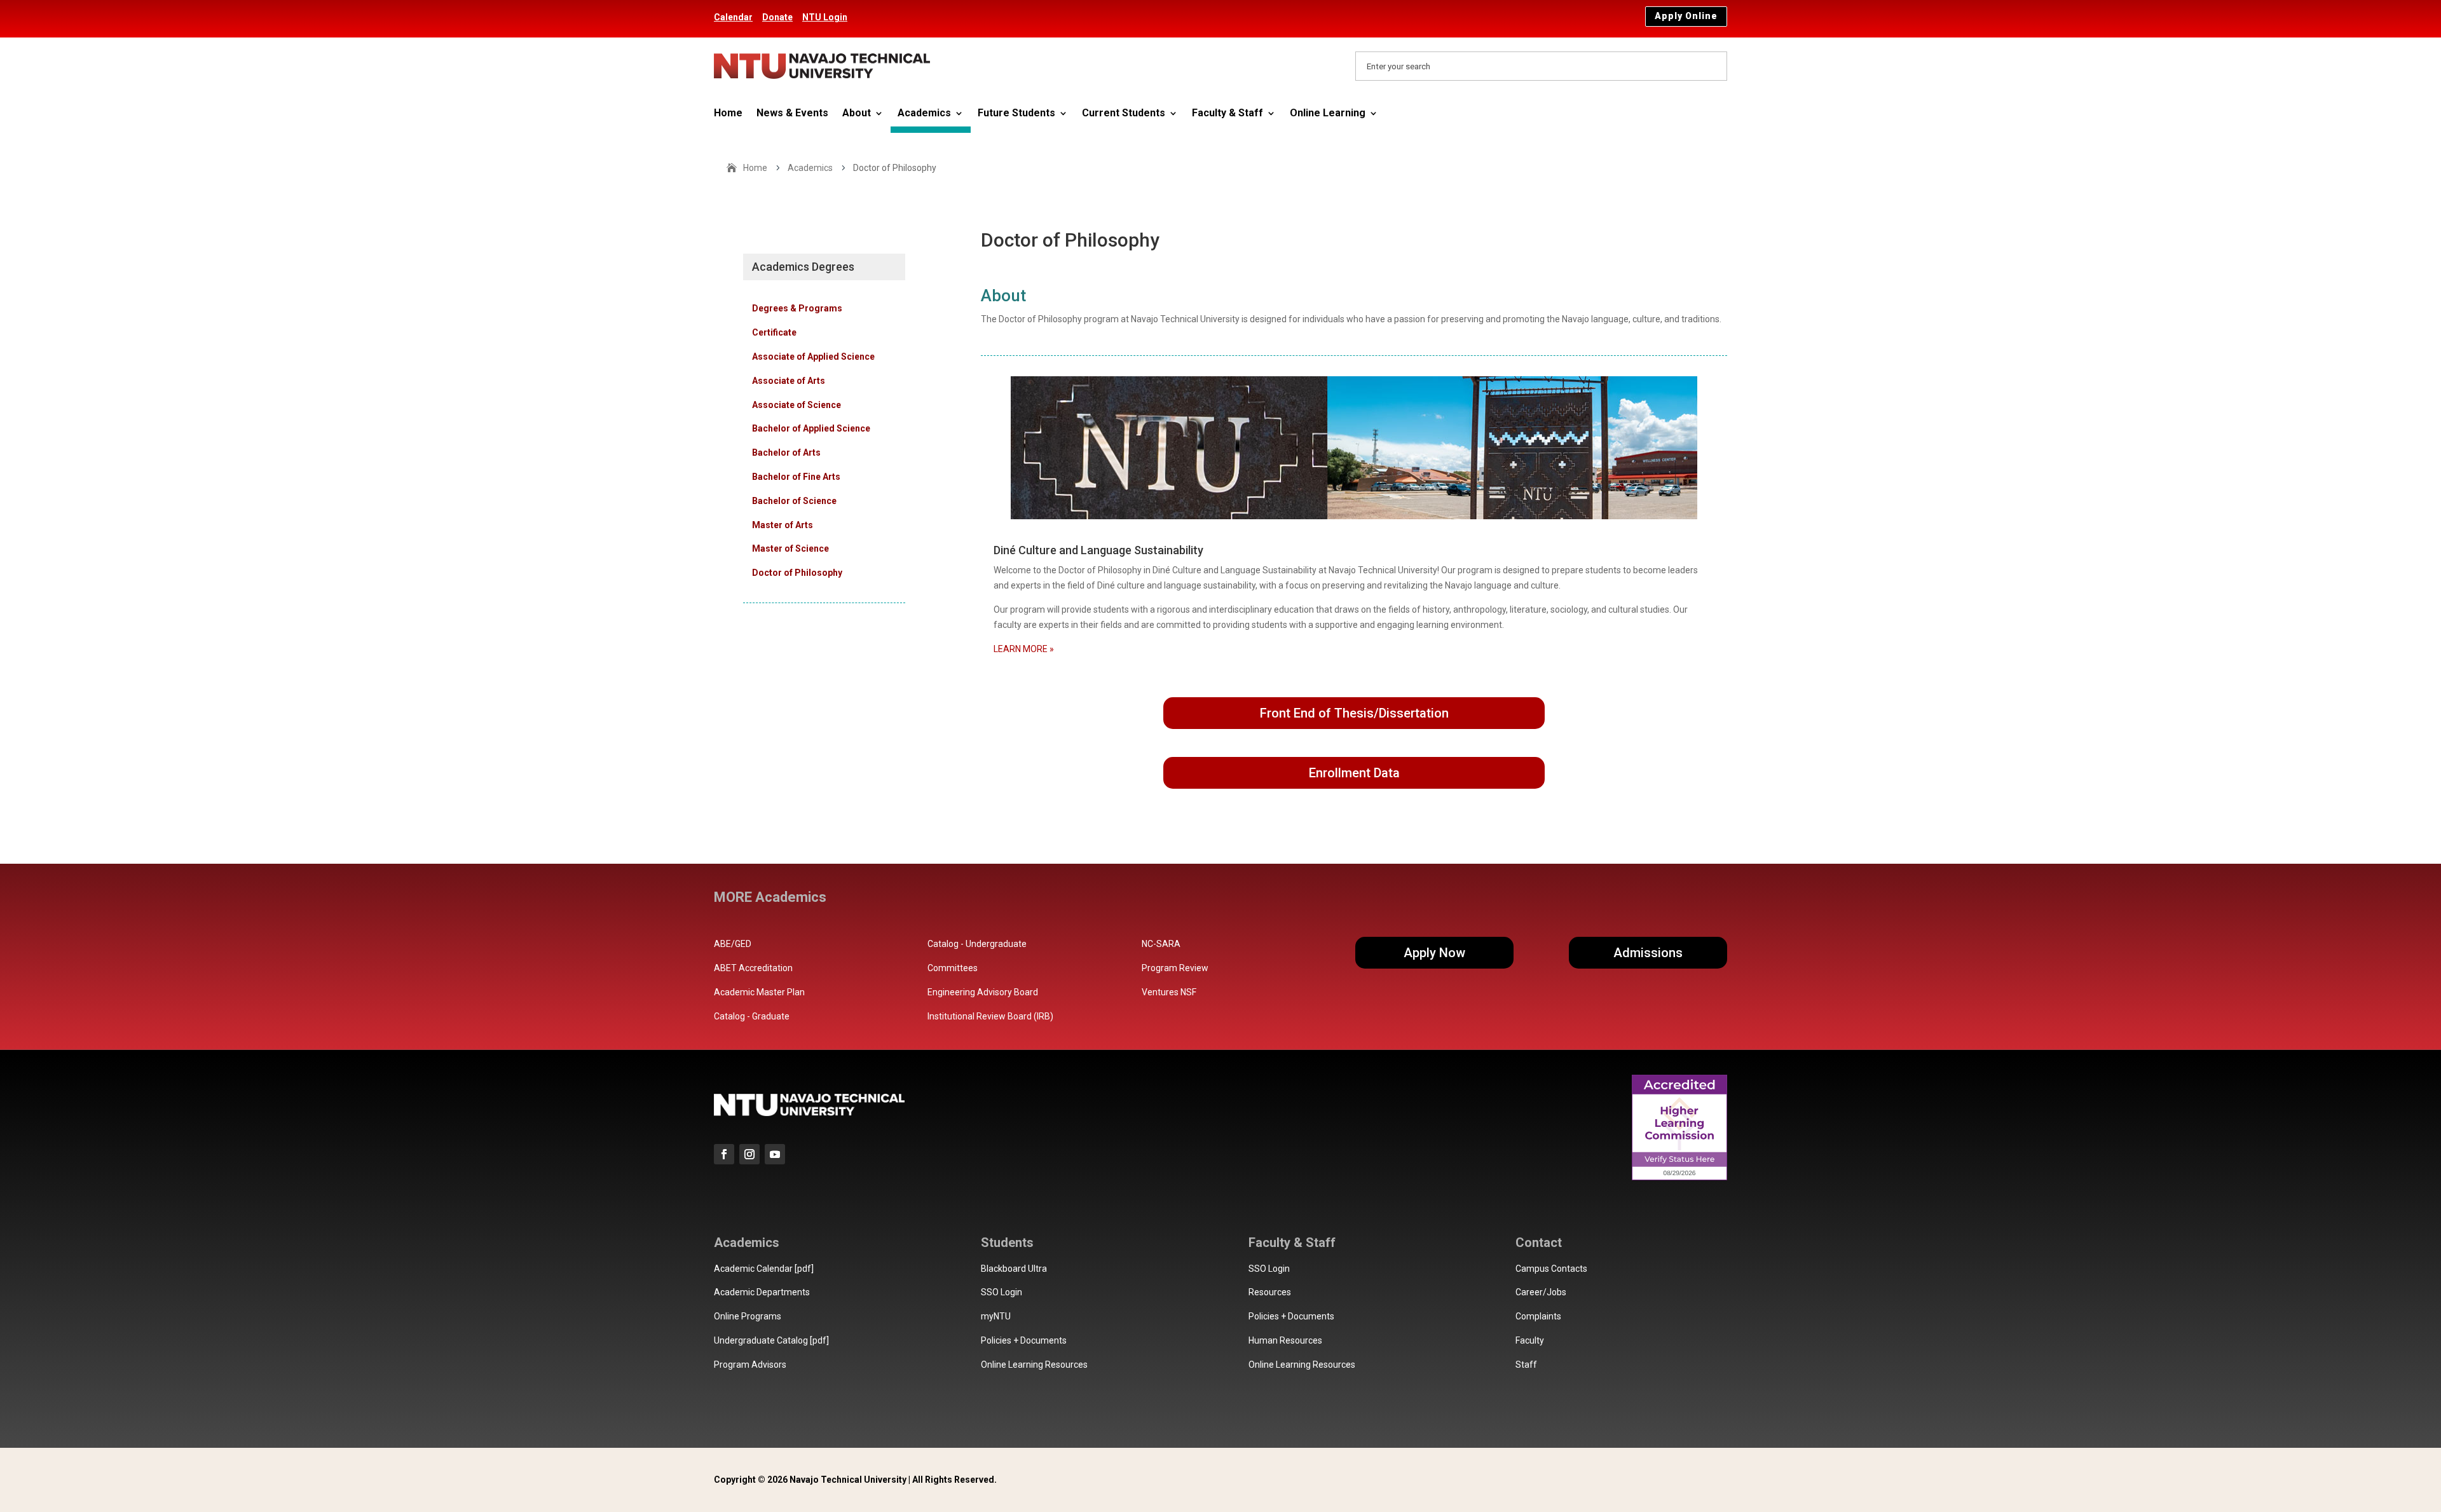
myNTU (996, 1316)
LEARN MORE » (1024, 649)
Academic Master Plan (759, 992)
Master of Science (790, 548)
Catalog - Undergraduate (977, 944)
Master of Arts (783, 525)
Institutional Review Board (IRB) (990, 1016)
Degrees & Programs (797, 308)
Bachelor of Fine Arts (796, 477)
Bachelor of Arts (786, 453)
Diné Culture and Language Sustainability (1098, 550)
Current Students (1124, 114)
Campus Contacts (1551, 1269)
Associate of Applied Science (813, 357)
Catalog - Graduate (752, 1016)
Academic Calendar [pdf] (764, 1269)
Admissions (1648, 953)
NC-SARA (1161, 944)
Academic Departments (762, 1292)
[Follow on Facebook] (724, 1154)
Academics (924, 114)
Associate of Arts (789, 381)
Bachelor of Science (794, 501)
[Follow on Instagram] (749, 1154)
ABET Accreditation (753, 968)
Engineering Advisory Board (983, 992)
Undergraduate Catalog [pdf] (771, 1340)
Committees (953, 968)
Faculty (1530, 1340)
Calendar (733, 17)
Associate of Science (797, 405)
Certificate (774, 332)
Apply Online (1686, 16)
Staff (1526, 1365)
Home (728, 114)
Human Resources (1285, 1340)
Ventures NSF (1169, 992)
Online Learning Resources (1034, 1365)
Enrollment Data (1354, 773)
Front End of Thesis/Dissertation (1354, 713)
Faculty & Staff (1227, 114)
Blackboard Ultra (1014, 1269)
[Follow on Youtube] (775, 1154)
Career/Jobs (1541, 1292)
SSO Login (1002, 1292)
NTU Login (825, 17)
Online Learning (1328, 114)
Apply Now (1434, 953)
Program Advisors (750, 1365)
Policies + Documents (1024, 1340)
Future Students (1016, 114)
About (857, 114)
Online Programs (748, 1316)
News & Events (792, 114)
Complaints (1538, 1316)
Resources (1270, 1292)
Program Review (1175, 968)
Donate (777, 17)
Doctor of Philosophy (797, 573)
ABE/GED (733, 944)
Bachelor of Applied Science (811, 428)
